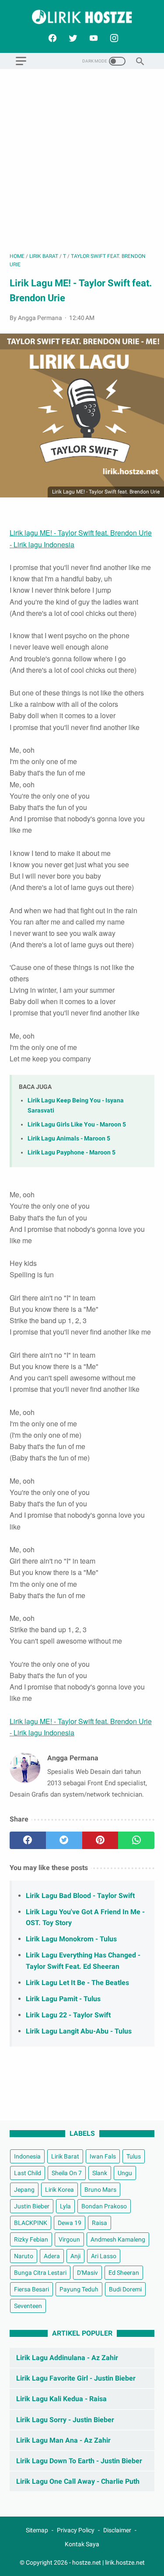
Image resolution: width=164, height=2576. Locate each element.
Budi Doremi (125, 2289)
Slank (100, 2173)
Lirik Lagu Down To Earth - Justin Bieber (79, 2461)
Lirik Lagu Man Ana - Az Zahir (63, 2440)
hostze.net (87, 2562)
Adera (52, 2256)
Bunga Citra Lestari (40, 2273)
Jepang (24, 2190)
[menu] (21, 61)
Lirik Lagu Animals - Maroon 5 (69, 1139)
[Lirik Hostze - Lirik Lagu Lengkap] (82, 17)
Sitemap (37, 2530)
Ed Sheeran (124, 2273)
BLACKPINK (31, 2223)
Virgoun (69, 2239)
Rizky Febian (31, 2239)
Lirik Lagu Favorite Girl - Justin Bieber (76, 2378)
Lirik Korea (59, 2190)
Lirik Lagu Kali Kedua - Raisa (61, 2399)
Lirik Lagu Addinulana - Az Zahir (67, 2358)
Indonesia (27, 2156)
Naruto (24, 2256)
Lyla (65, 2206)
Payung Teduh (79, 2289)
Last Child (28, 2173)
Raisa (99, 2223)
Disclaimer (117, 2530)
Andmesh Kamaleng (118, 2239)
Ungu (125, 2173)
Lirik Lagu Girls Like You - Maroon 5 (77, 1125)
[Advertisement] (82, 161)
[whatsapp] (136, 1840)
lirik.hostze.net (125, 2562)
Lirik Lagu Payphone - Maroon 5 (72, 1152)
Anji (75, 2256)
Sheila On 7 (67, 2173)
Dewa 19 (70, 2223)
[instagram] (113, 38)
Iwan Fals (103, 2156)
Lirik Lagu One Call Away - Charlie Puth (78, 2481)
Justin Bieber (32, 2206)
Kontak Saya (82, 2544)
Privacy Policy (76, 2530)
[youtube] (92, 38)
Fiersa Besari (31, 2289)
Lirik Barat (65, 2156)
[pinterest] (100, 1840)
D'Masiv (87, 2273)
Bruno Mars (100, 2190)
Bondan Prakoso (104, 2206)
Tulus (134, 2156)
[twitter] (72, 38)
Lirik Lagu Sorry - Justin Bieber (65, 2420)
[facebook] (51, 38)
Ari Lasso (104, 2256)
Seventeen (28, 2306)
